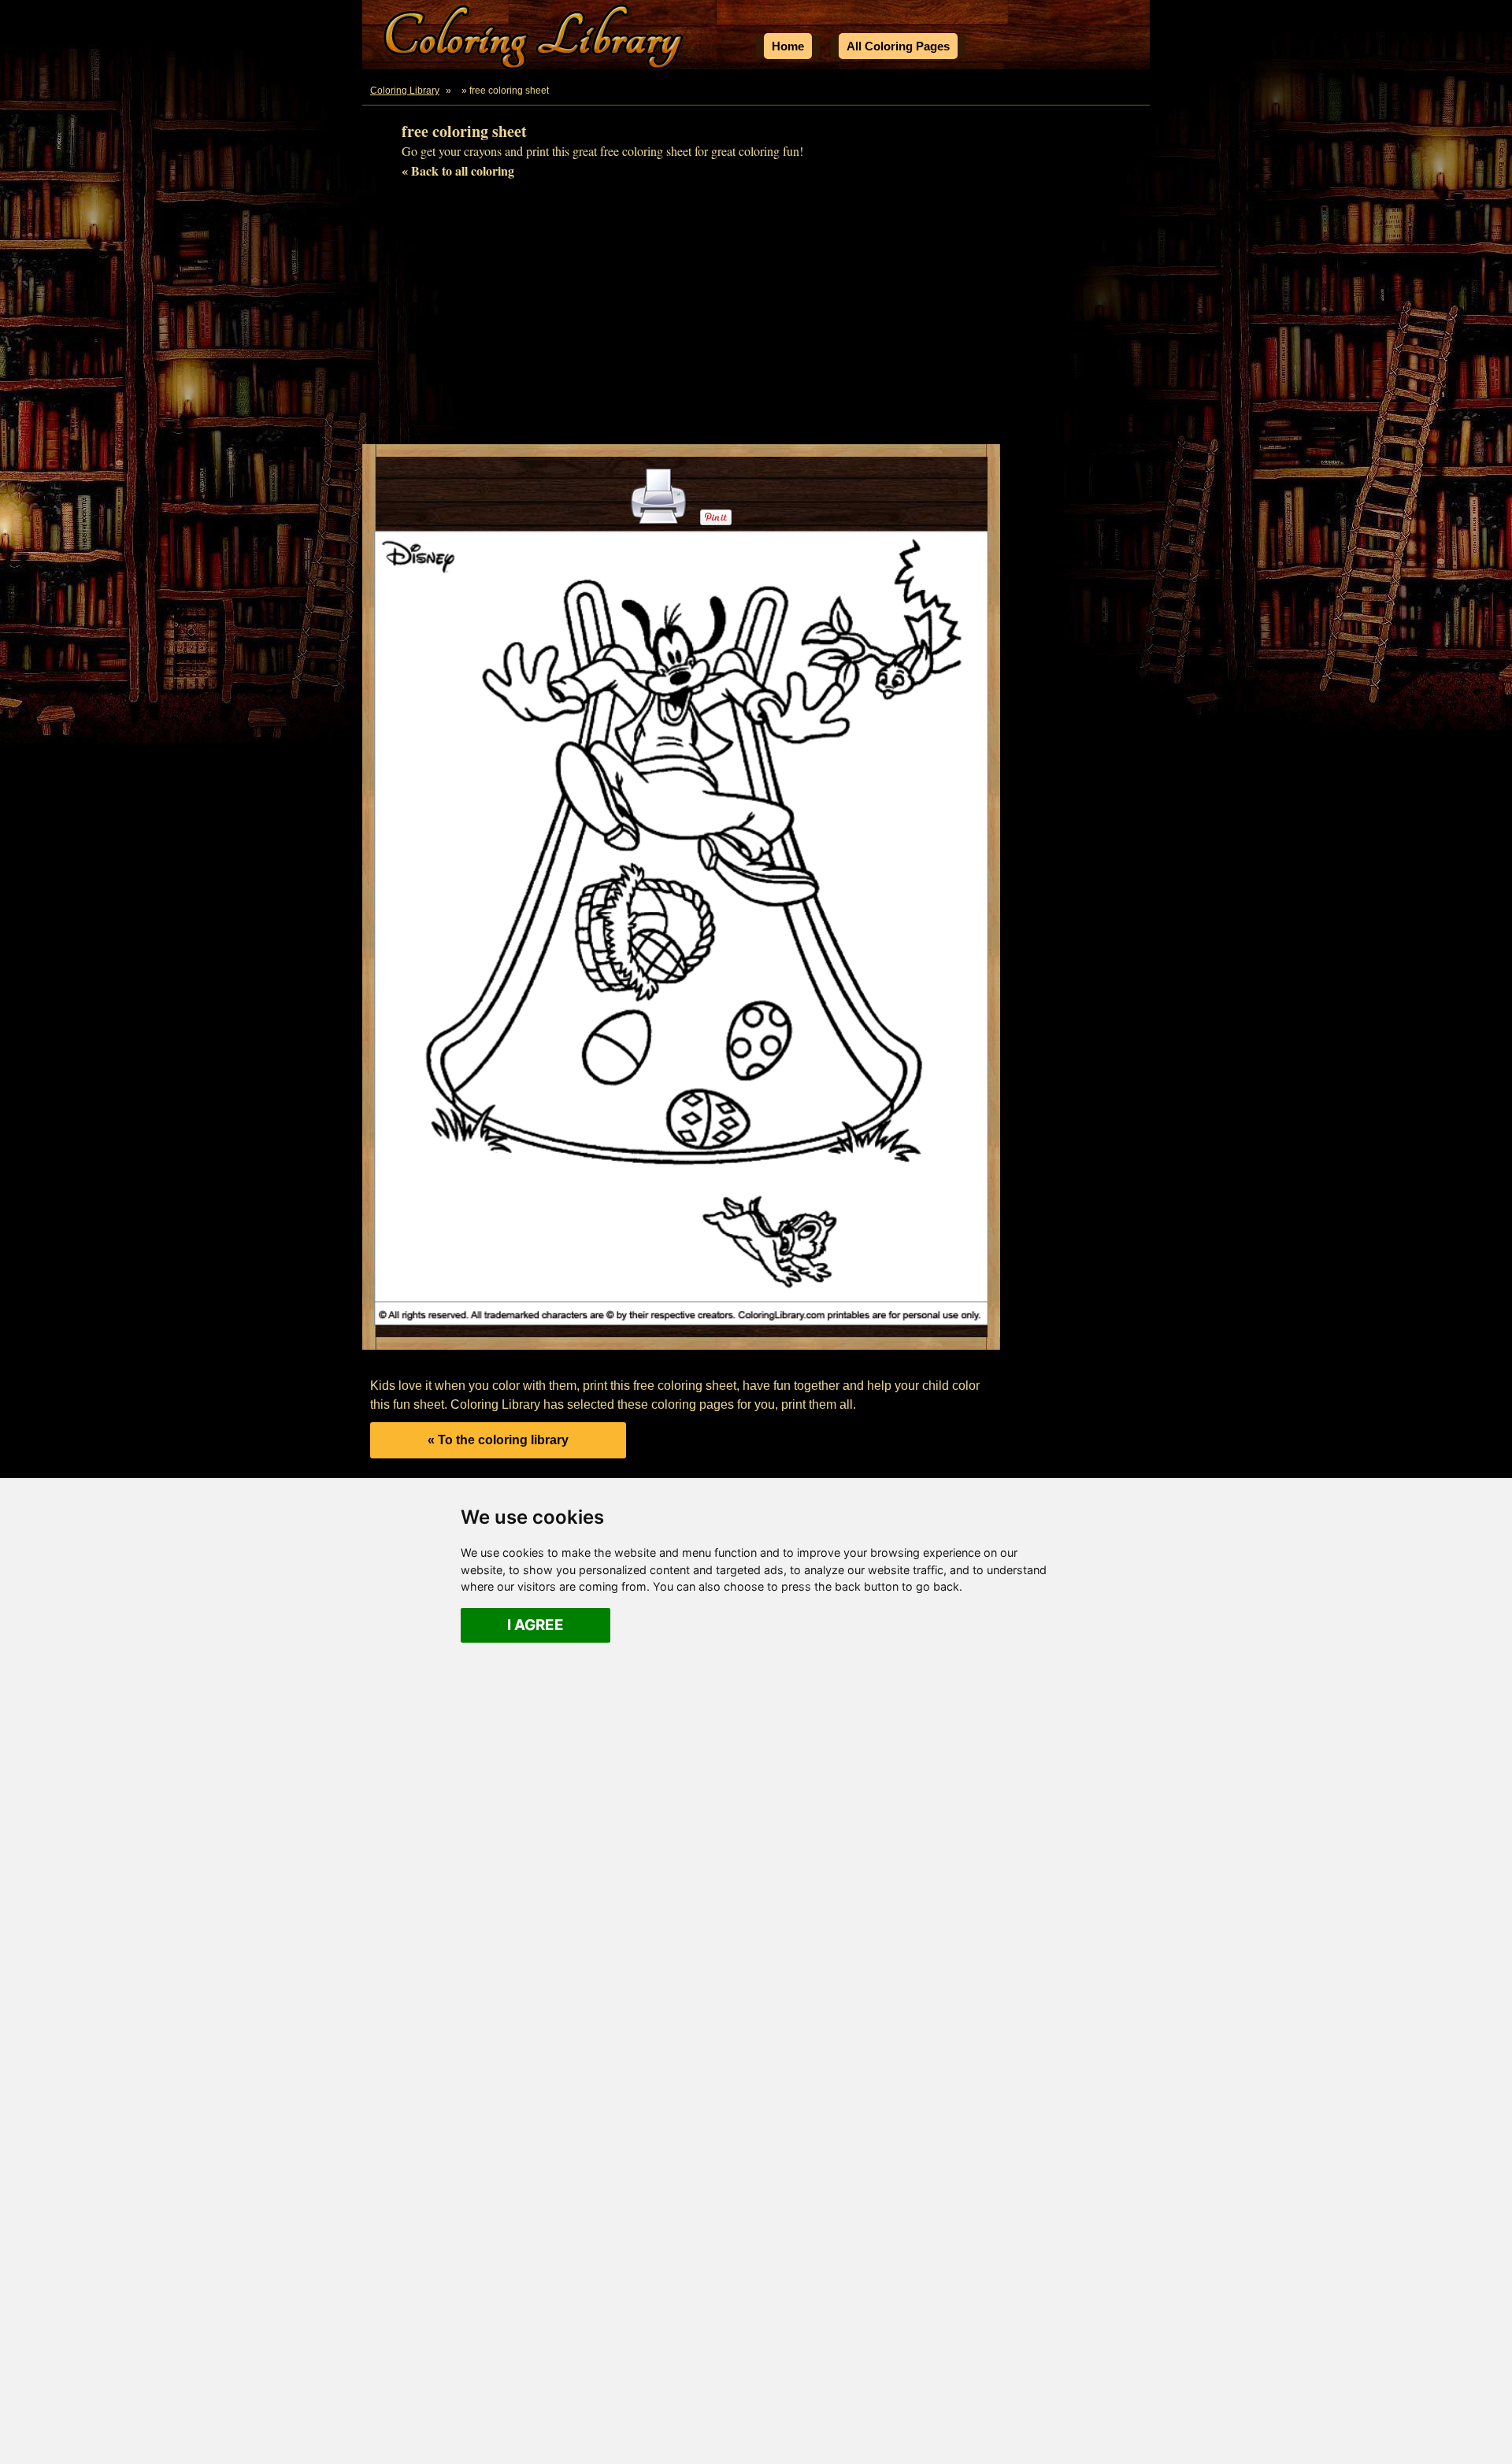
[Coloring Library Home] (535, 40)
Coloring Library (405, 91)
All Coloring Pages (898, 46)
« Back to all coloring (458, 170)
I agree (535, 1625)
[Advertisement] (756, 318)
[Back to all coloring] (458, 91)
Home (788, 46)
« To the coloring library (498, 1440)
